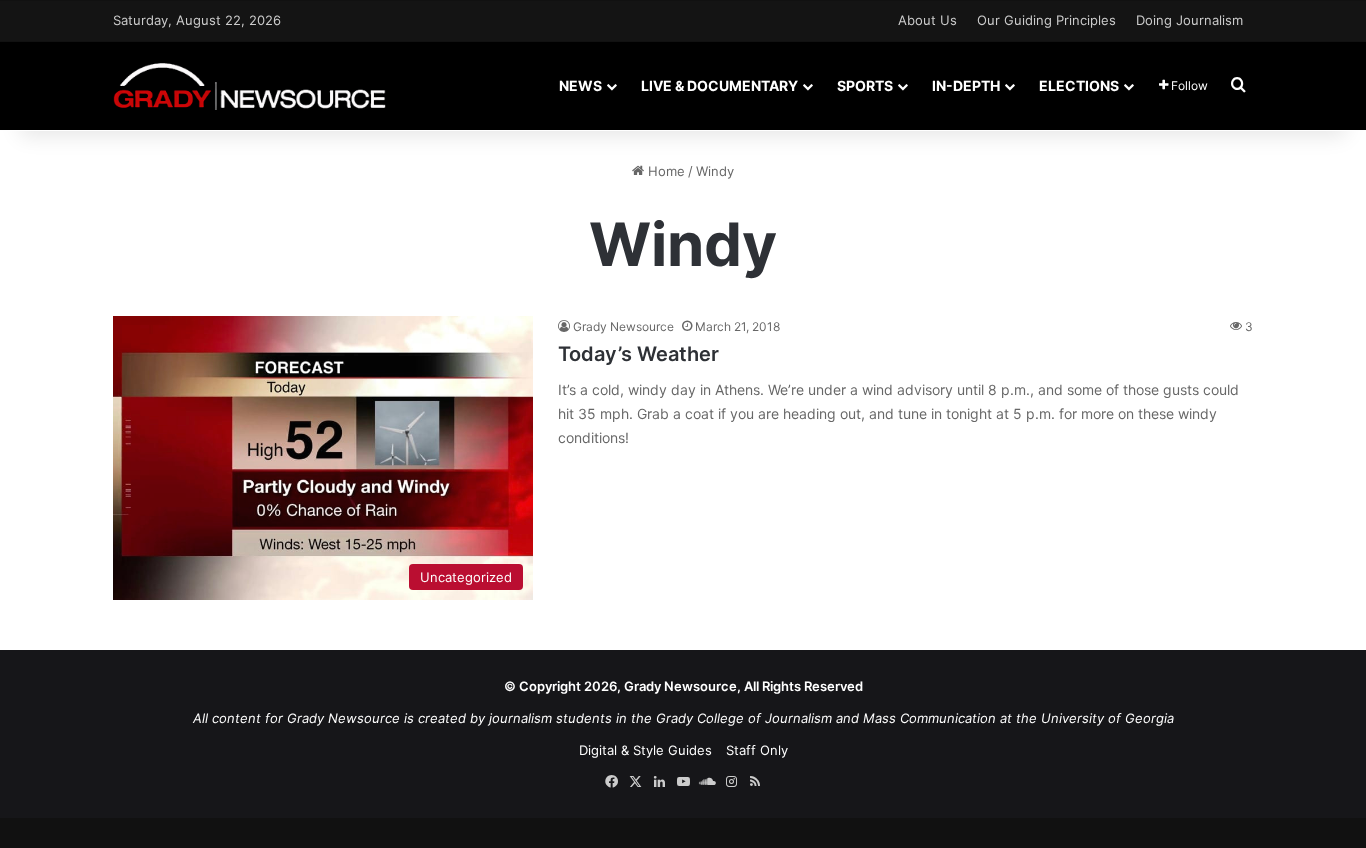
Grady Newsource (623, 326)
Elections (1079, 85)
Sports (865, 85)
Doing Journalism (1189, 20)
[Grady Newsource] (249, 85)
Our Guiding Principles (1046, 20)
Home (664, 171)
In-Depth (966, 85)
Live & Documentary (719, 85)
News (580, 85)
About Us (927, 20)
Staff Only (757, 750)
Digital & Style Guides (645, 750)
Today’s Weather (638, 354)
